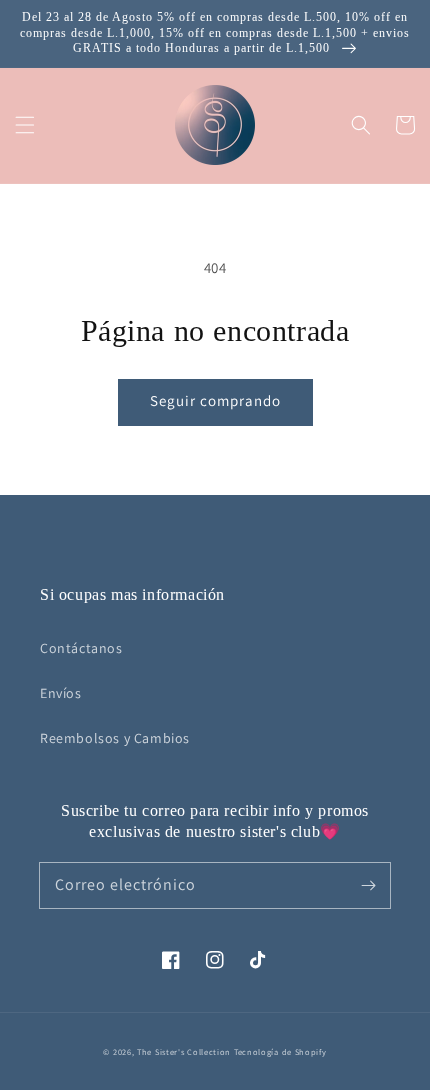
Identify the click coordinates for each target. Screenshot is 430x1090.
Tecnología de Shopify (280, 1051)
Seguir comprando (215, 400)
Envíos (61, 693)
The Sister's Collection (185, 1051)
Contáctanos (81, 648)
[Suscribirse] (368, 885)
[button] (25, 125)
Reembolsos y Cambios (115, 738)
